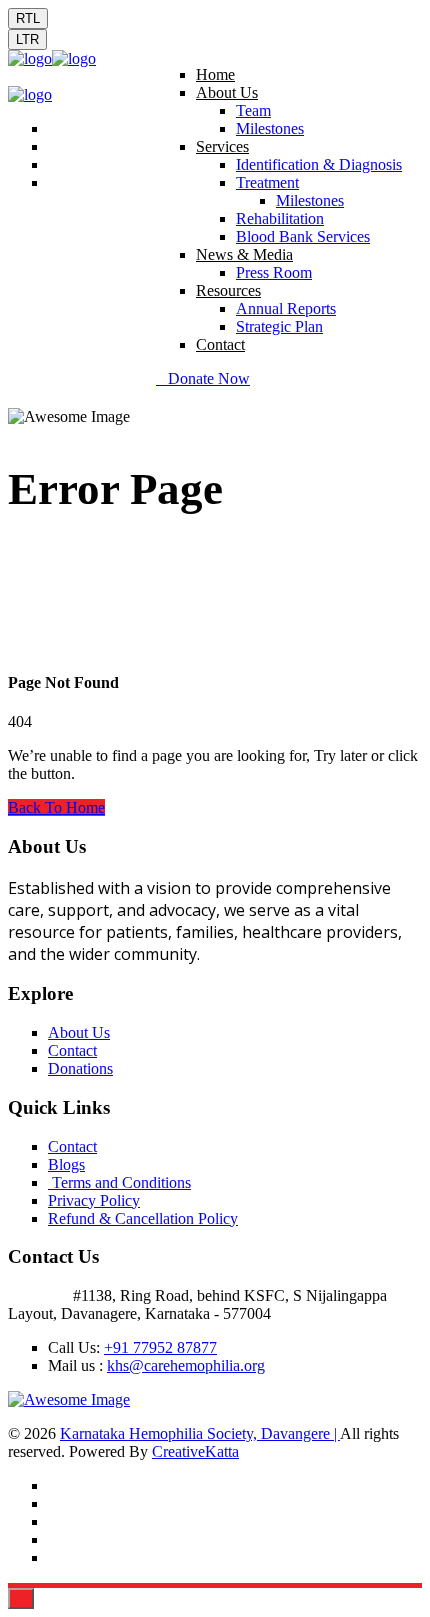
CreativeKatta (195, 1451)
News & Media (244, 254)
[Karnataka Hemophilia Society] (30, 58)
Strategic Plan (279, 326)
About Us (227, 92)
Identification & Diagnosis (319, 164)
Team (253, 110)
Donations (80, 1068)
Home (215, 74)
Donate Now (209, 378)
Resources (228, 290)
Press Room (274, 272)
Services (222, 146)
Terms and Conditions (119, 1182)
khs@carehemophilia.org (186, 1365)
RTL (28, 18)
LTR (27, 39)
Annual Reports (286, 308)
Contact (220, 344)
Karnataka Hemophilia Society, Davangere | (200, 1433)
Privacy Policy (94, 1200)
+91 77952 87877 (160, 1347)
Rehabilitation (280, 218)
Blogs (66, 1164)
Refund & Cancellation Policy (143, 1218)
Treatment (267, 182)
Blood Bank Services (303, 236)
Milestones (270, 128)
